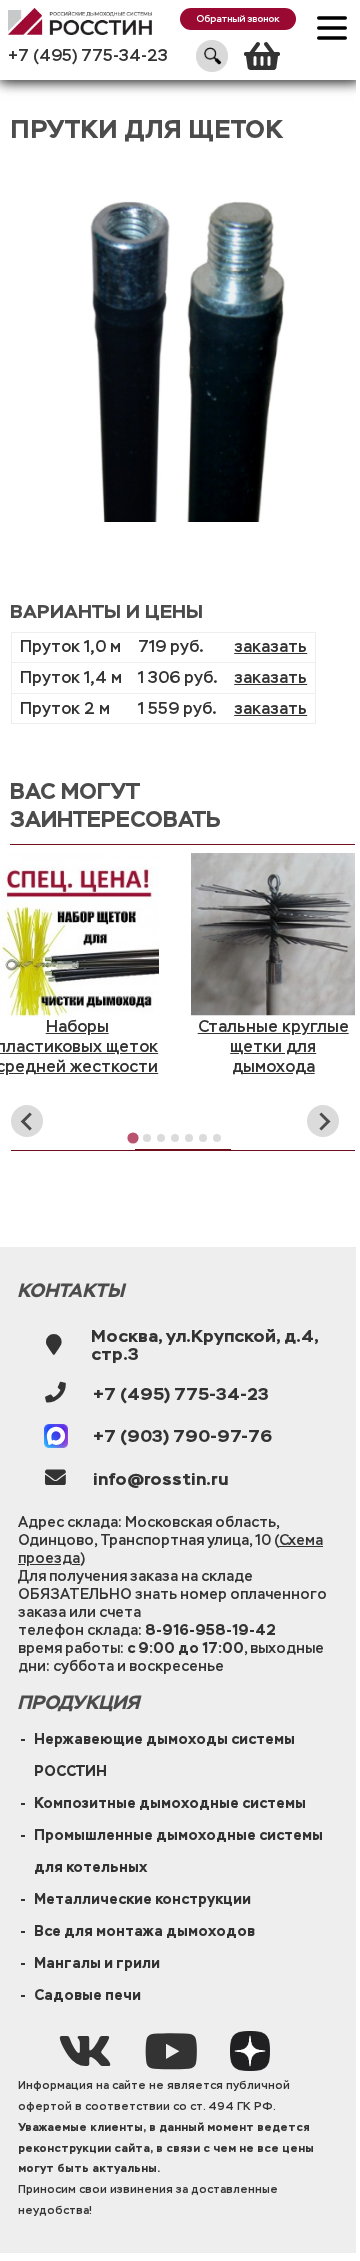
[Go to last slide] (27, 1121)
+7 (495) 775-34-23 (88, 55)
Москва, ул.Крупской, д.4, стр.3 (204, 1345)
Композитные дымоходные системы (170, 1803)
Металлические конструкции (142, 1899)
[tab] (133, 1138)
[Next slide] (323, 1121)
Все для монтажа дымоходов (144, 1931)
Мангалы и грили (97, 1963)
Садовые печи (87, 1995)
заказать (270, 646)
